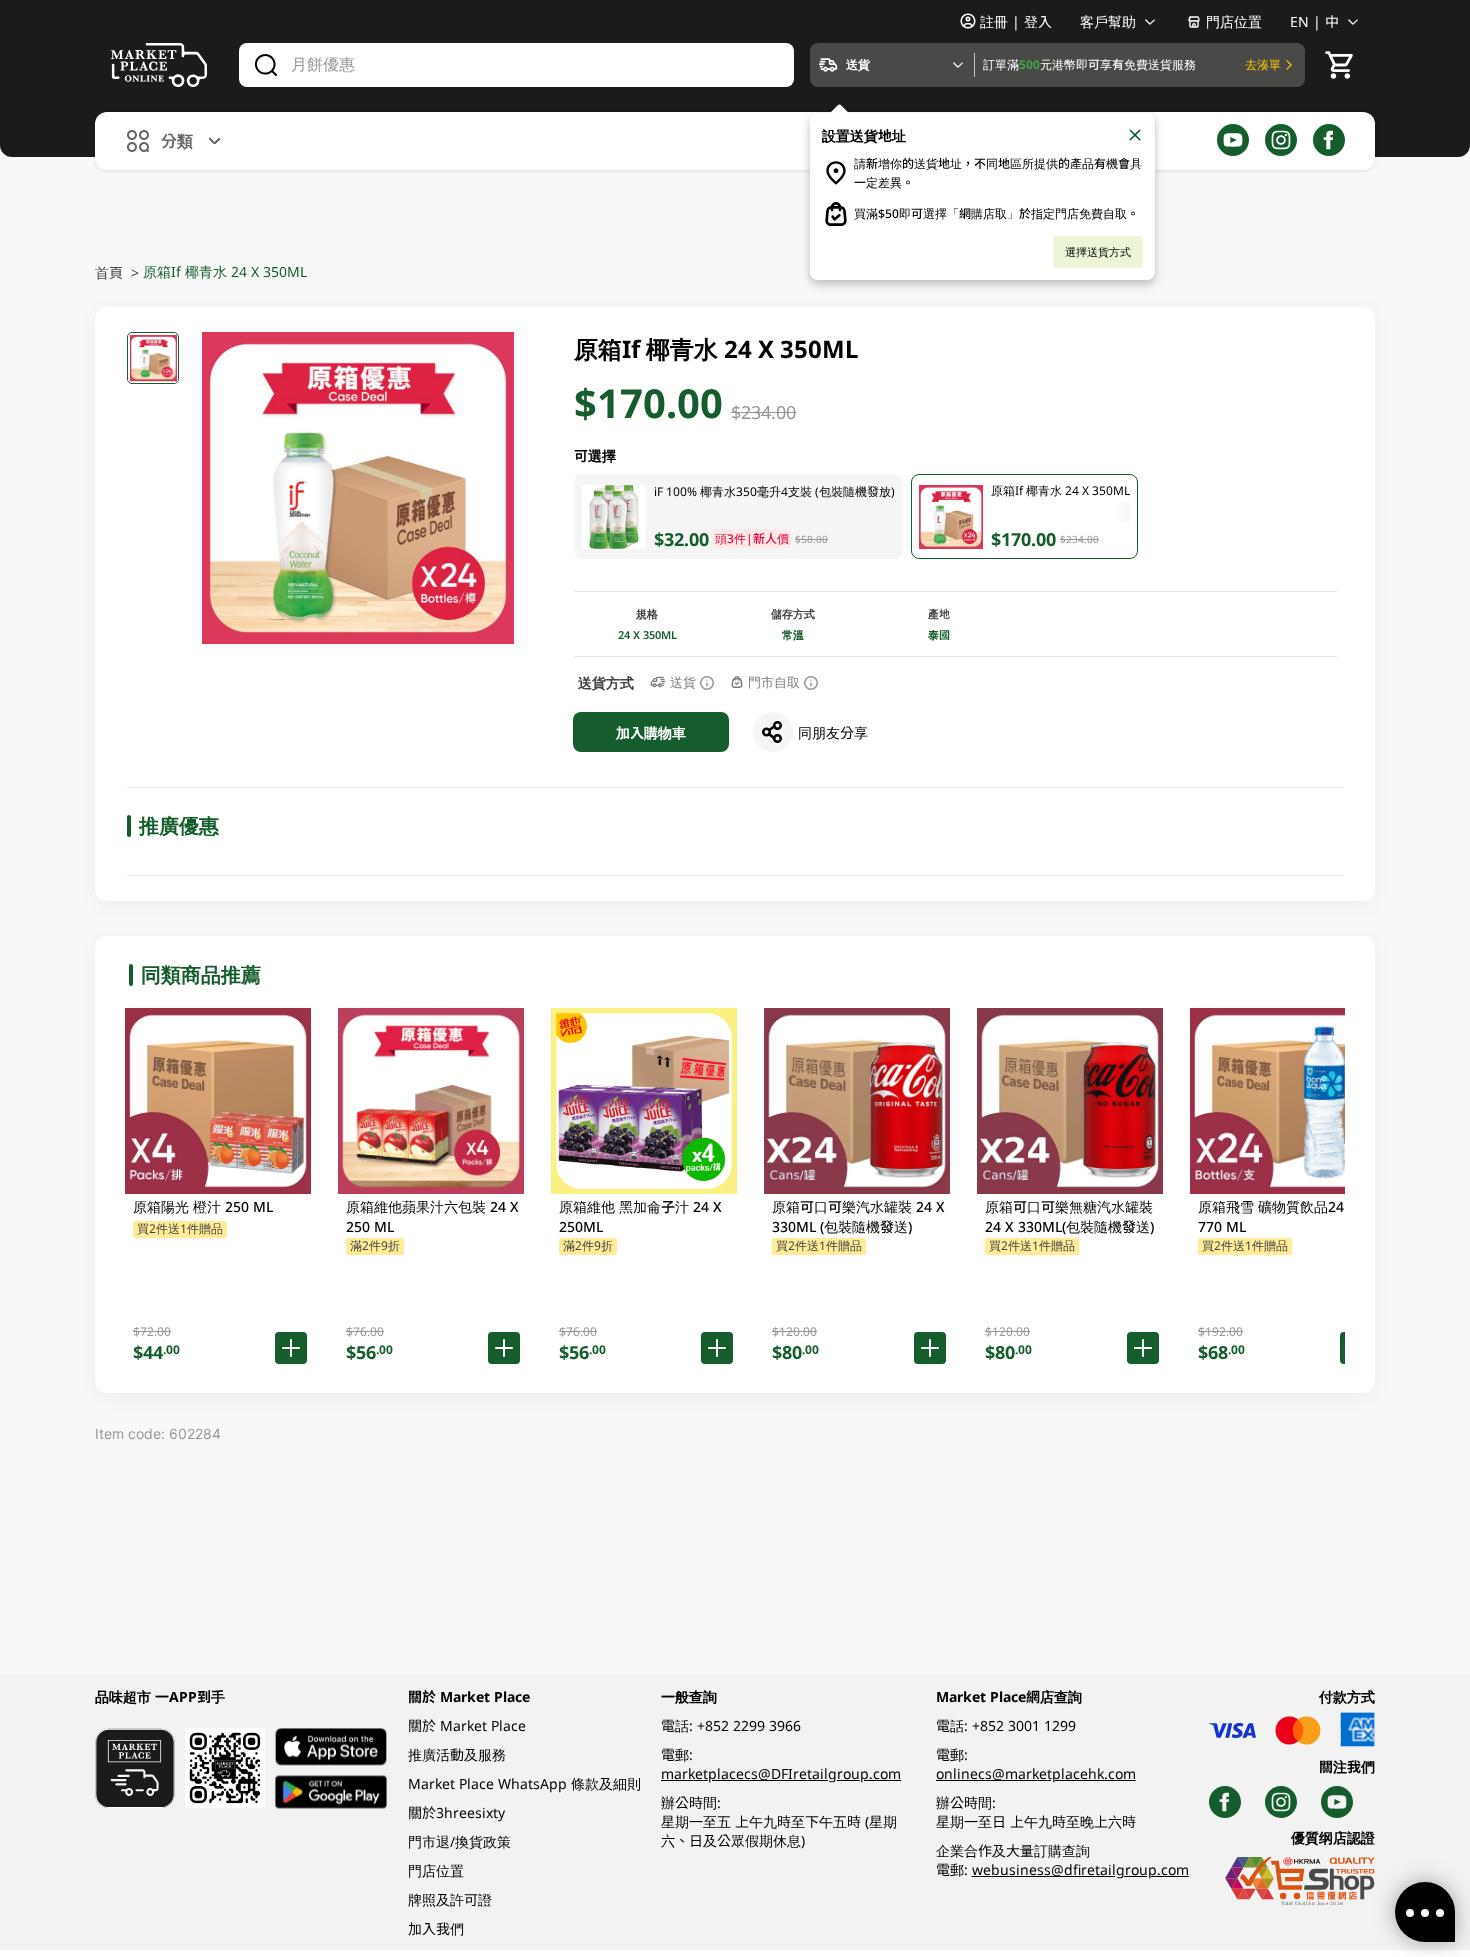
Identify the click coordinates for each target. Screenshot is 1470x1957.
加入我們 (436, 1928)
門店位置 (1234, 21)
